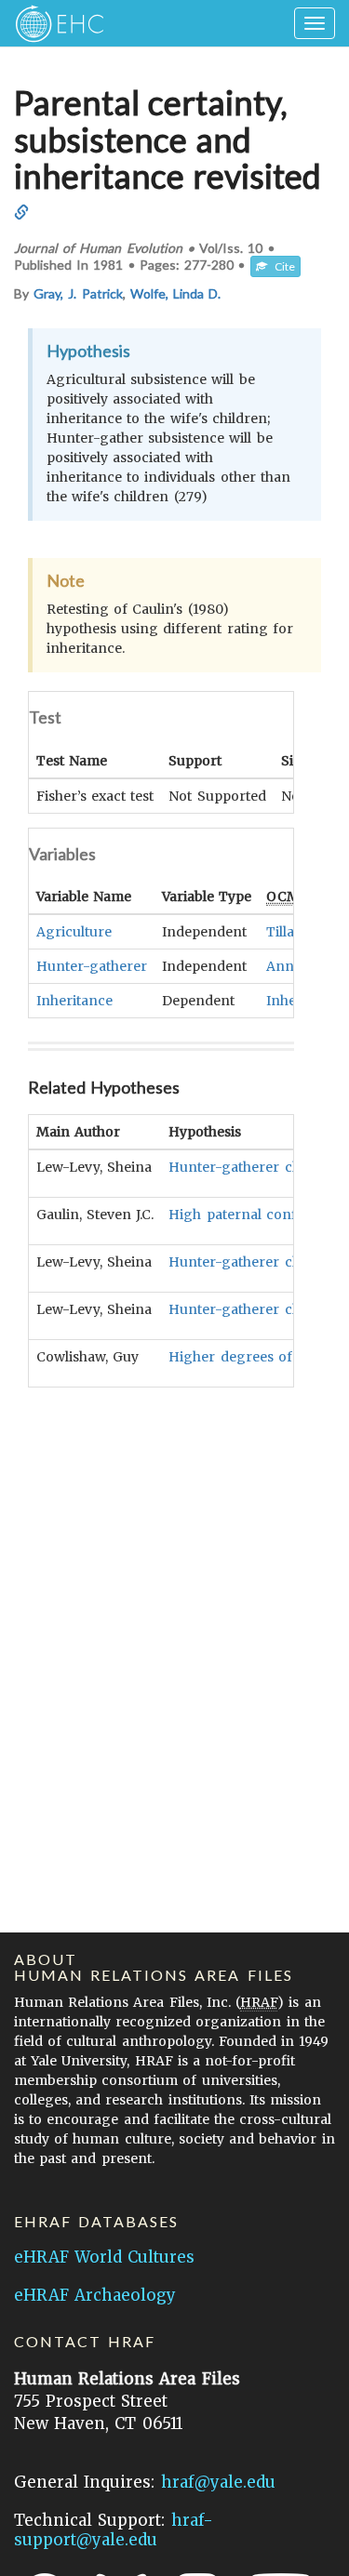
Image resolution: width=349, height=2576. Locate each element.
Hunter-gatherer (92, 966)
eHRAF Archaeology (95, 2295)
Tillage (289, 932)
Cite (281, 266)
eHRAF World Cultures (104, 2257)
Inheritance (74, 1001)
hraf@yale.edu (218, 2482)
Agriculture (74, 932)
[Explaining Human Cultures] (54, 23)
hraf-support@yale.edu (114, 2530)
